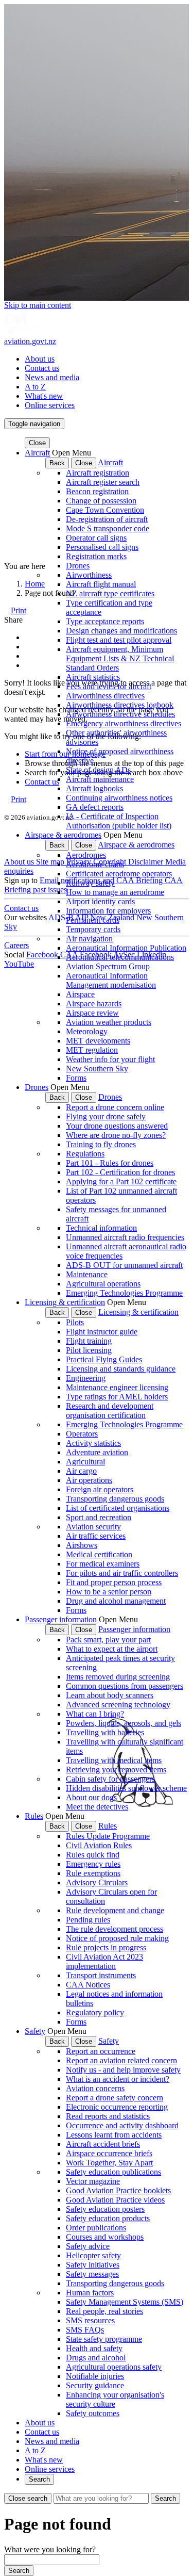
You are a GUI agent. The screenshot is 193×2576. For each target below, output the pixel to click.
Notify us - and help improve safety (123, 2070)
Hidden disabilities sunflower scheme (126, 1788)
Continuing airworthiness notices (119, 798)
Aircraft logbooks (94, 788)
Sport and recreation (99, 1517)
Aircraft (37, 453)
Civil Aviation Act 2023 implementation (104, 1961)
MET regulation (92, 1050)
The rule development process (115, 1929)
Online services (50, 405)
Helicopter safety (93, 2255)
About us (40, 359)
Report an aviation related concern (121, 2060)
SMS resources (90, 2320)
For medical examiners (103, 1564)
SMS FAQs (85, 2330)
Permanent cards (93, 920)
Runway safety (90, 883)
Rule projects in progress (106, 1947)
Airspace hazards (94, 1004)
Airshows (82, 1545)
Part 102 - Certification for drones (120, 1172)
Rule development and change (115, 1910)
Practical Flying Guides (104, 1359)
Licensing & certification (65, 1302)
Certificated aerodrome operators (119, 874)
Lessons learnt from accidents (114, 2135)
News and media (52, 377)
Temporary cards (93, 929)
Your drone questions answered (117, 1126)
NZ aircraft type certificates (110, 593)
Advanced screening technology (118, 1705)
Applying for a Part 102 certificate (121, 1181)
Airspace (80, 994)
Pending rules (88, 1920)
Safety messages (92, 2274)
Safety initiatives (93, 2265)
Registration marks (96, 556)
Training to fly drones (101, 1144)
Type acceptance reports (105, 621)
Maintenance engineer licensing (117, 1387)
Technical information (101, 1228)
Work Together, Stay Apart (109, 2163)
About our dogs (91, 1797)
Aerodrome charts (95, 864)
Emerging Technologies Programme (124, 1293)
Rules (34, 1816)
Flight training (89, 1341)
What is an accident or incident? (118, 2079)
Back (57, 463)
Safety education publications (113, 2172)
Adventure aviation (97, 1452)
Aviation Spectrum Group (108, 966)
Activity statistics (93, 1443)
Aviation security (93, 1527)
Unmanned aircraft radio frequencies (125, 1237)
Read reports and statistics (108, 2116)
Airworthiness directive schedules (120, 714)
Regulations (85, 1154)
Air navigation (89, 939)
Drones (78, 566)
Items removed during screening (118, 1677)
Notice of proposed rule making (117, 1938)
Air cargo (81, 1471)
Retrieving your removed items (116, 1770)
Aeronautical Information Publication (126, 948)
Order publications (96, 2228)
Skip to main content (38, 305)
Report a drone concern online (115, 1107)
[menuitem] (107, 359)
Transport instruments (101, 1975)
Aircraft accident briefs (103, 2144)
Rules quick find (93, 1855)
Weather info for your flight (110, 1059)
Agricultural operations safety (114, 2367)
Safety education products (108, 2218)
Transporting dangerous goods (115, 1499)
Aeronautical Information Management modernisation (111, 980)
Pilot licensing (89, 1350)
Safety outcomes (93, 2413)
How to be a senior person (109, 1592)
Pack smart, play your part (108, 1640)
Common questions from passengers (125, 1686)
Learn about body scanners (110, 1695)
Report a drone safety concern (115, 2098)
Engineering (86, 1378)
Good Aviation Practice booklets (118, 2190)
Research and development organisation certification (110, 1411)
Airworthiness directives (105, 696)
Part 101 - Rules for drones (110, 1163)
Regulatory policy (95, 2012)
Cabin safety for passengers (110, 1779)
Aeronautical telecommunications (120, 957)
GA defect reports (95, 807)
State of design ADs (98, 770)
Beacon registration (97, 491)
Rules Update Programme (108, 1836)
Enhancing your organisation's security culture (115, 2399)
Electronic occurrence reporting (117, 2107)
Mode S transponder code (108, 528)
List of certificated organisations (118, 1508)
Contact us (42, 368)
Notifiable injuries (95, 2376)
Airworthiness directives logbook (120, 705)
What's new (44, 396)
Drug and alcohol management (116, 1601)
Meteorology (87, 1031)
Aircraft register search (103, 482)
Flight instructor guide (102, 1332)
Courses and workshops (105, 2237)
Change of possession (101, 501)
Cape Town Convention (105, 510)
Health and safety (94, 2348)
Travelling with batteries (105, 1732)
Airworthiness (89, 575)
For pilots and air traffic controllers (122, 1573)
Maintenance (87, 1274)
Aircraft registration (98, 473)
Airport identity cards (100, 901)
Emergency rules (93, 1864)
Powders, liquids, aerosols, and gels (124, 1723)
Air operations (89, 1480)
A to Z (35, 387)
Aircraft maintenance (100, 779)
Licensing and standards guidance (121, 1369)
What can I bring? (95, 1714)
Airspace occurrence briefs (109, 2153)
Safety (35, 2031)
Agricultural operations (103, 1284)
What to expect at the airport (112, 1649)
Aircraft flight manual (101, 584)
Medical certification (99, 1554)
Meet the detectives (97, 1807)
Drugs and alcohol (96, 2358)
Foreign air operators (100, 1489)
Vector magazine (93, 2181)
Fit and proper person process (114, 1582)
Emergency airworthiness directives (124, 723)
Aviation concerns (95, 2088)
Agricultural (85, 1462)
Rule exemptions (93, 1873)
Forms (76, 1078)
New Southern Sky (97, 1069)
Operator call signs (96, 538)
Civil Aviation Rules (99, 1845)
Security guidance (95, 2385)
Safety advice (88, 2246)
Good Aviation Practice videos (115, 2200)
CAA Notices (88, 1985)
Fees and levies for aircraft (109, 686)
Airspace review (92, 1013)
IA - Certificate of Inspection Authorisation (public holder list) (119, 821)
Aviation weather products (109, 1022)
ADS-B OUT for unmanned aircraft (124, 1265)
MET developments (98, 1041)
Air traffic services (96, 1536)
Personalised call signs (102, 547)
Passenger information (61, 1619)
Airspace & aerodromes (63, 835)
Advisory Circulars (97, 1882)
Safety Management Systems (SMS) (125, 2302)
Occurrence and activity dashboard (122, 2125)
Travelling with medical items (114, 1760)
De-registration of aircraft (107, 519)
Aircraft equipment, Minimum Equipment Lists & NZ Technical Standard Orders (120, 658)
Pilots (75, 1322)
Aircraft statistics (93, 677)
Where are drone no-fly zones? (116, 1135)
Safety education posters (105, 2209)
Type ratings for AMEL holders (117, 1397)
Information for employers (108, 911)
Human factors (90, 2293)
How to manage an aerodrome (115, 892)
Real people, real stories (104, 2311)
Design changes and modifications (121, 631)
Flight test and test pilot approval (119, 640)
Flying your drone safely (106, 1116)
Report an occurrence (101, 2051)
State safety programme (104, 2339)
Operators (82, 1434)
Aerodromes (86, 855)
